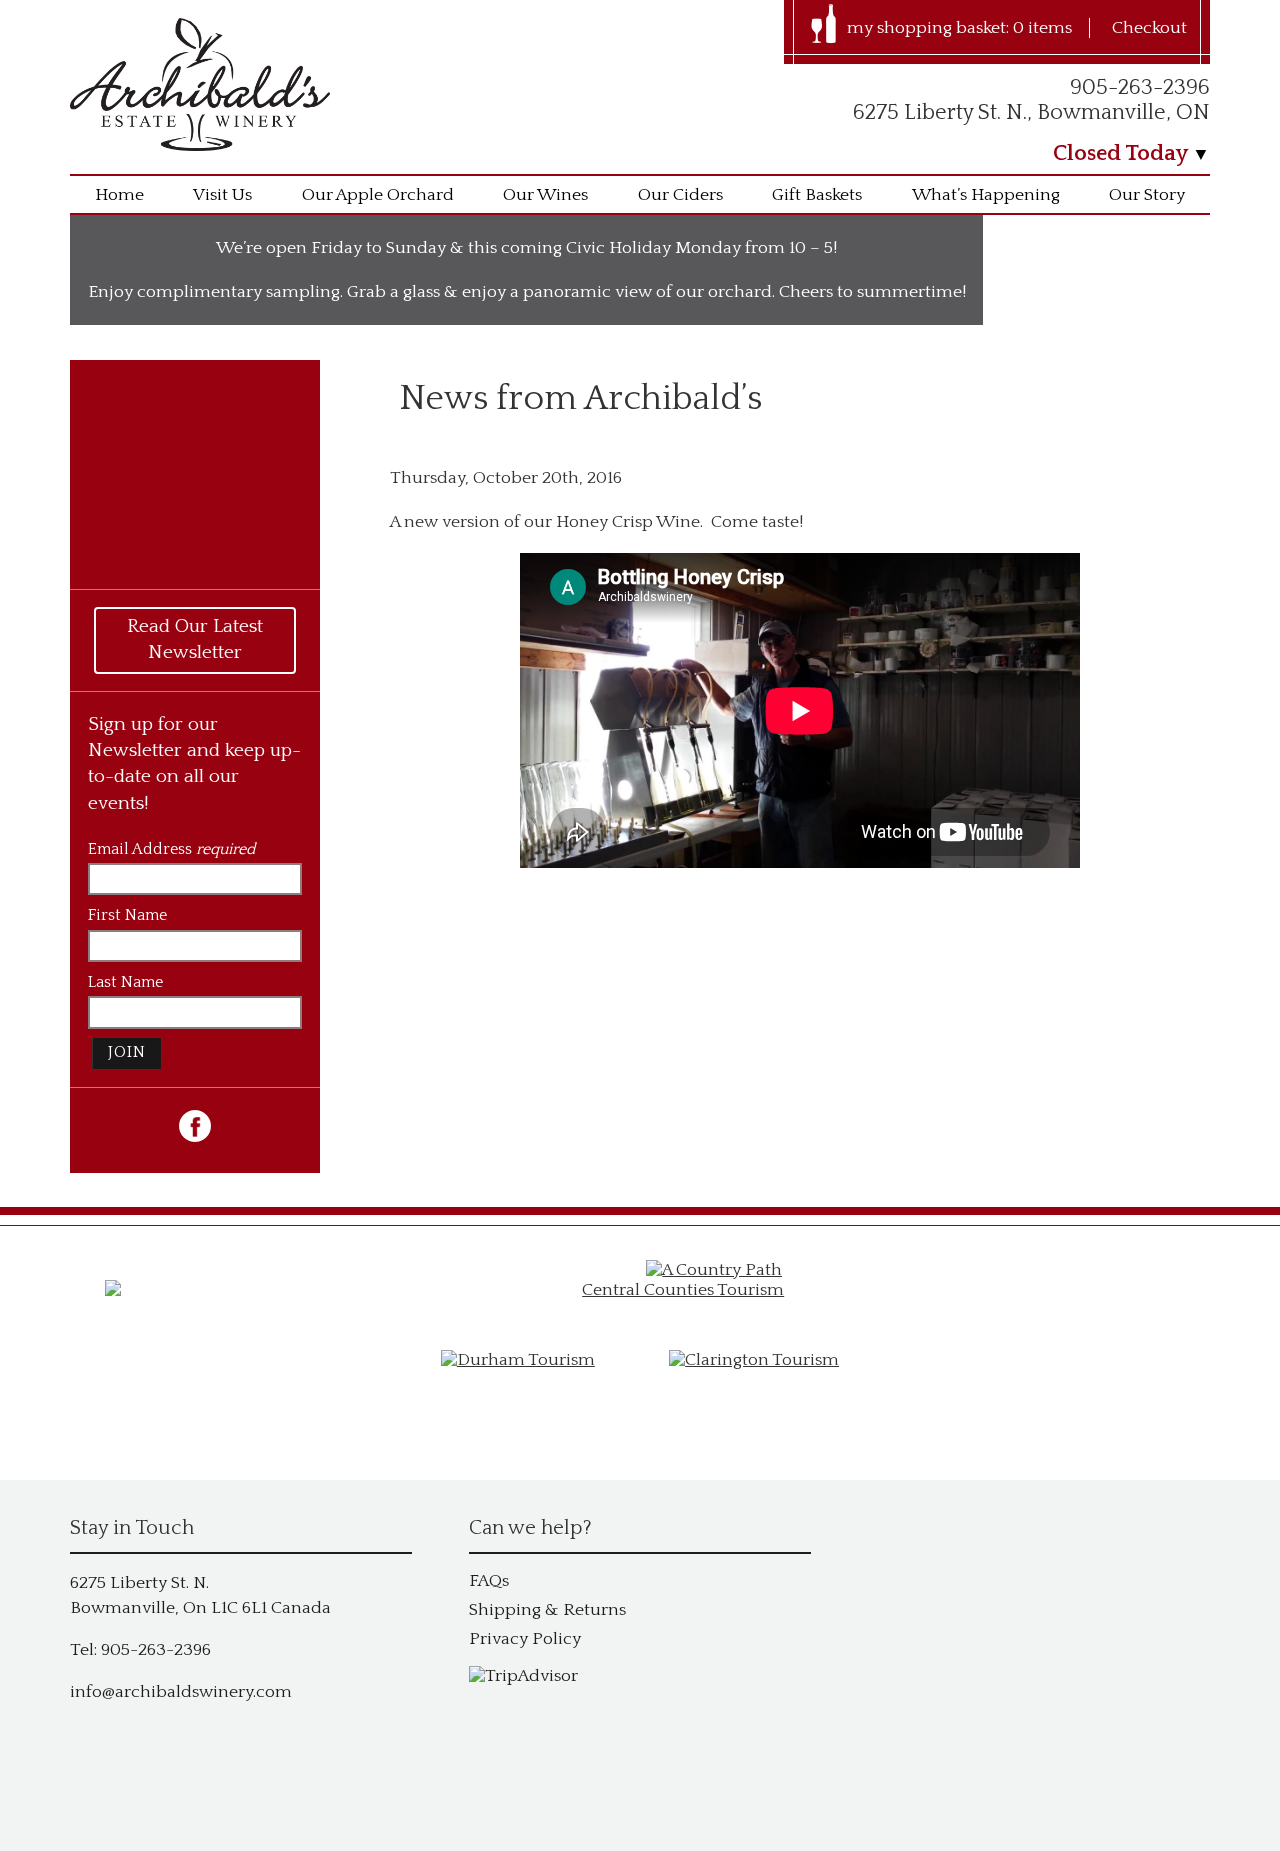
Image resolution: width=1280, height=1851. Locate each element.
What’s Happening (986, 195)
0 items (1042, 28)
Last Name (125, 982)
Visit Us (222, 195)
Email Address (171, 849)
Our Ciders (680, 195)
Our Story (1147, 195)
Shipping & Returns (547, 1610)
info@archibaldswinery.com (181, 1692)
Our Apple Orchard (378, 195)
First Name (127, 915)
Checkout (1149, 28)
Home (119, 195)
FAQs (489, 1581)
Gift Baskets (817, 195)
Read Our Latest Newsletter (195, 639)
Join (126, 1052)
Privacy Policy (525, 1639)
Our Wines (545, 195)
